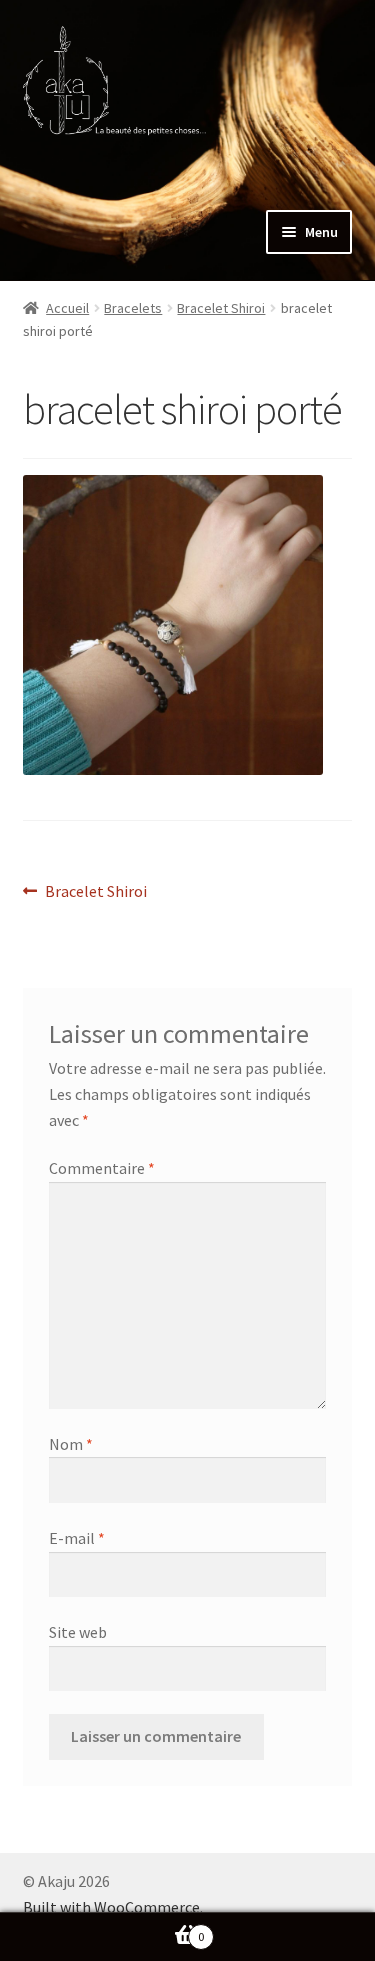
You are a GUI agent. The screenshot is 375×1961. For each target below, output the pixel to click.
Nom (71, 1444)
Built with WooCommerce (111, 1907)
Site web (78, 1632)
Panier (102, 1929)
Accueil (67, 308)
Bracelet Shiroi (221, 308)
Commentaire (102, 1168)
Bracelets (133, 308)
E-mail (77, 1538)
